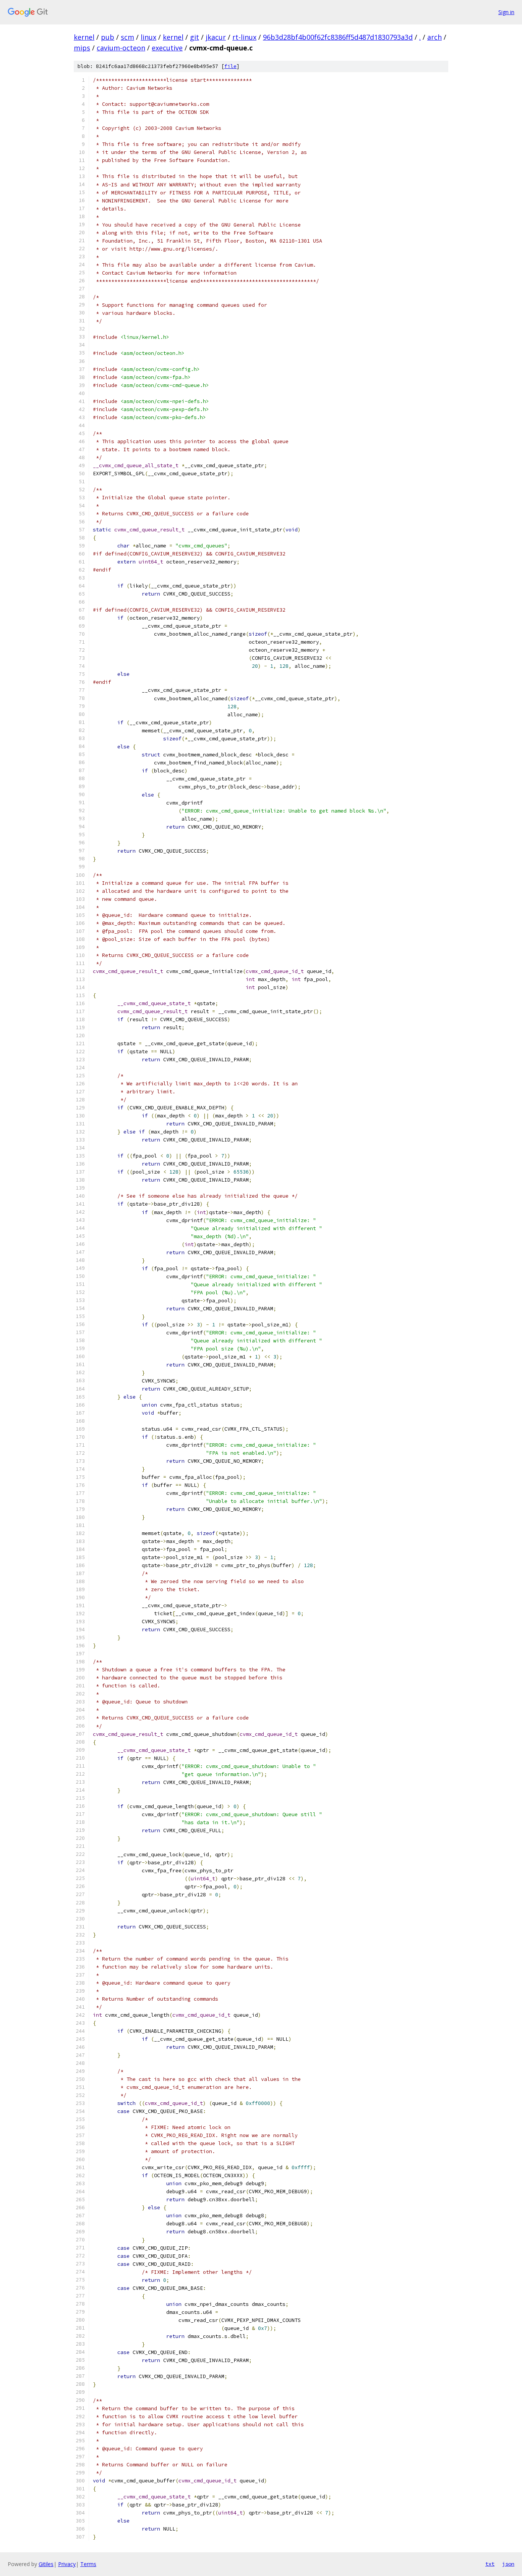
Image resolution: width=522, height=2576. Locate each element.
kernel (84, 37)
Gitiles (46, 2564)
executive (167, 48)
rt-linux (244, 37)
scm (127, 37)
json (508, 2564)
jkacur (216, 37)
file (230, 66)
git (195, 37)
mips (82, 48)
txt (490, 2564)
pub (108, 37)
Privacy (67, 2564)
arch (434, 37)
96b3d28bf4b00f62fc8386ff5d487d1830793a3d (338, 37)
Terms (88, 2564)
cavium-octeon (121, 48)
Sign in (506, 12)
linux (148, 37)
